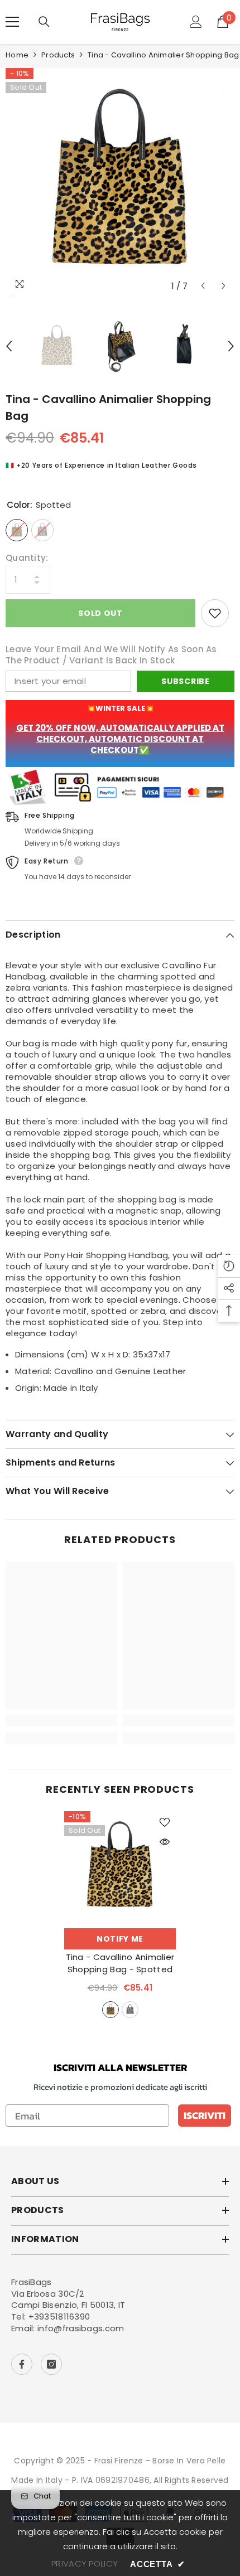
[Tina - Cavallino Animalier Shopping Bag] (120, 1867)
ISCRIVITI (205, 2115)
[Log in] (196, 22)
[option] (120, 182)
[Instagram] (51, 2364)
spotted (111, 2010)
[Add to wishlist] (215, 613)
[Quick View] (165, 1842)
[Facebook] (22, 2364)
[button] (203, 286)
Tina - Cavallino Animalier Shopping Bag (120, 1963)
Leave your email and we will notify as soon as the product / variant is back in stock (111, 655)
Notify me (120, 1939)
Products (58, 55)
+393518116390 (59, 2317)
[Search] (44, 22)
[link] (61, 1720)
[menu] (12, 22)
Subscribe (185, 681)
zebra (130, 2010)
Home (17, 55)
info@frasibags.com (81, 2328)
